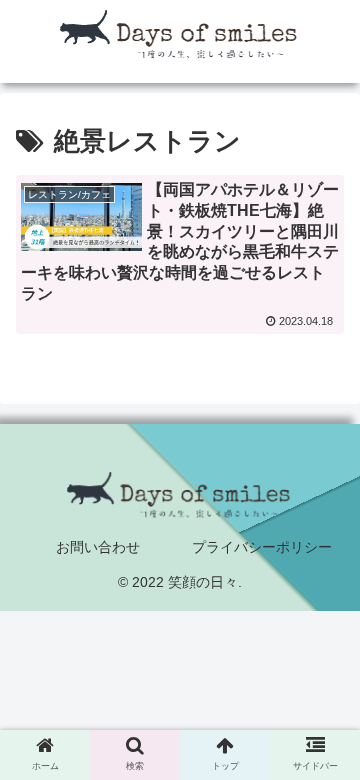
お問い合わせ (98, 547)
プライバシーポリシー (262, 547)
